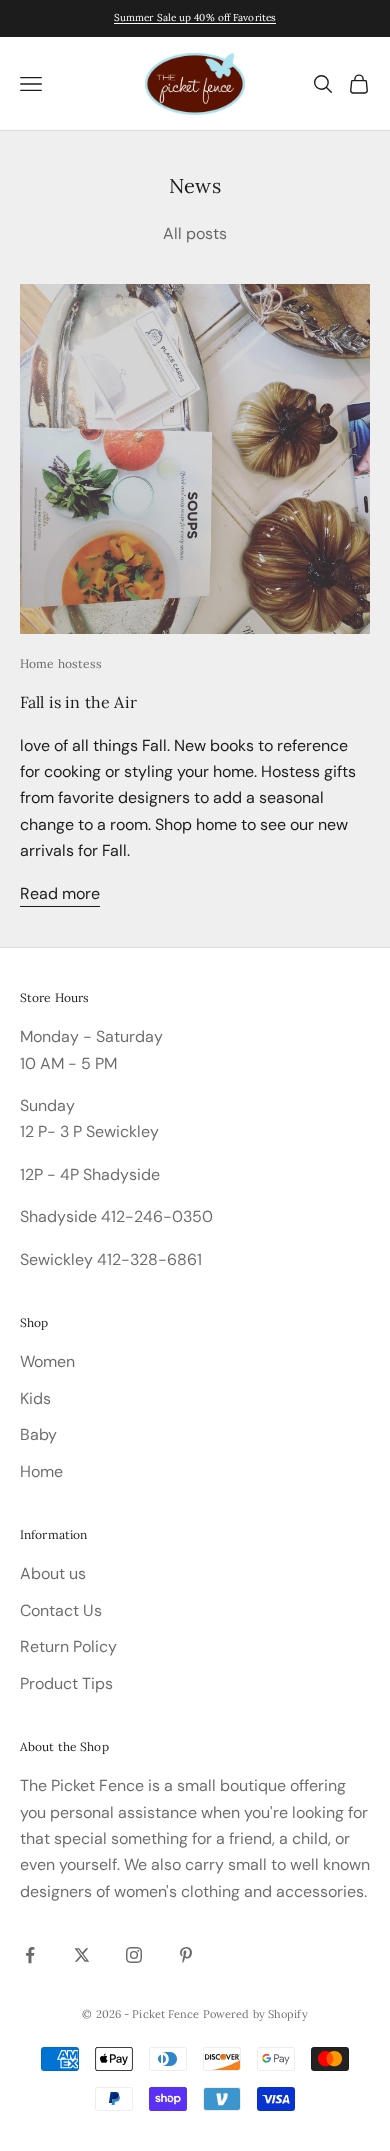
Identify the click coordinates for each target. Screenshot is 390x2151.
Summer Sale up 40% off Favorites (195, 17)
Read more (60, 893)
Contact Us (61, 1610)
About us (53, 1573)
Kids (35, 1398)
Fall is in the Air (78, 702)
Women (47, 1361)
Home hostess (61, 663)
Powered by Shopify (255, 2014)
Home (41, 1471)
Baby (38, 1434)
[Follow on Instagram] (134, 1955)
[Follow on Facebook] (30, 1955)
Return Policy (68, 1646)
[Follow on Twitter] (82, 1955)
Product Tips (66, 1683)
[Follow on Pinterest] (186, 1955)
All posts (195, 233)
